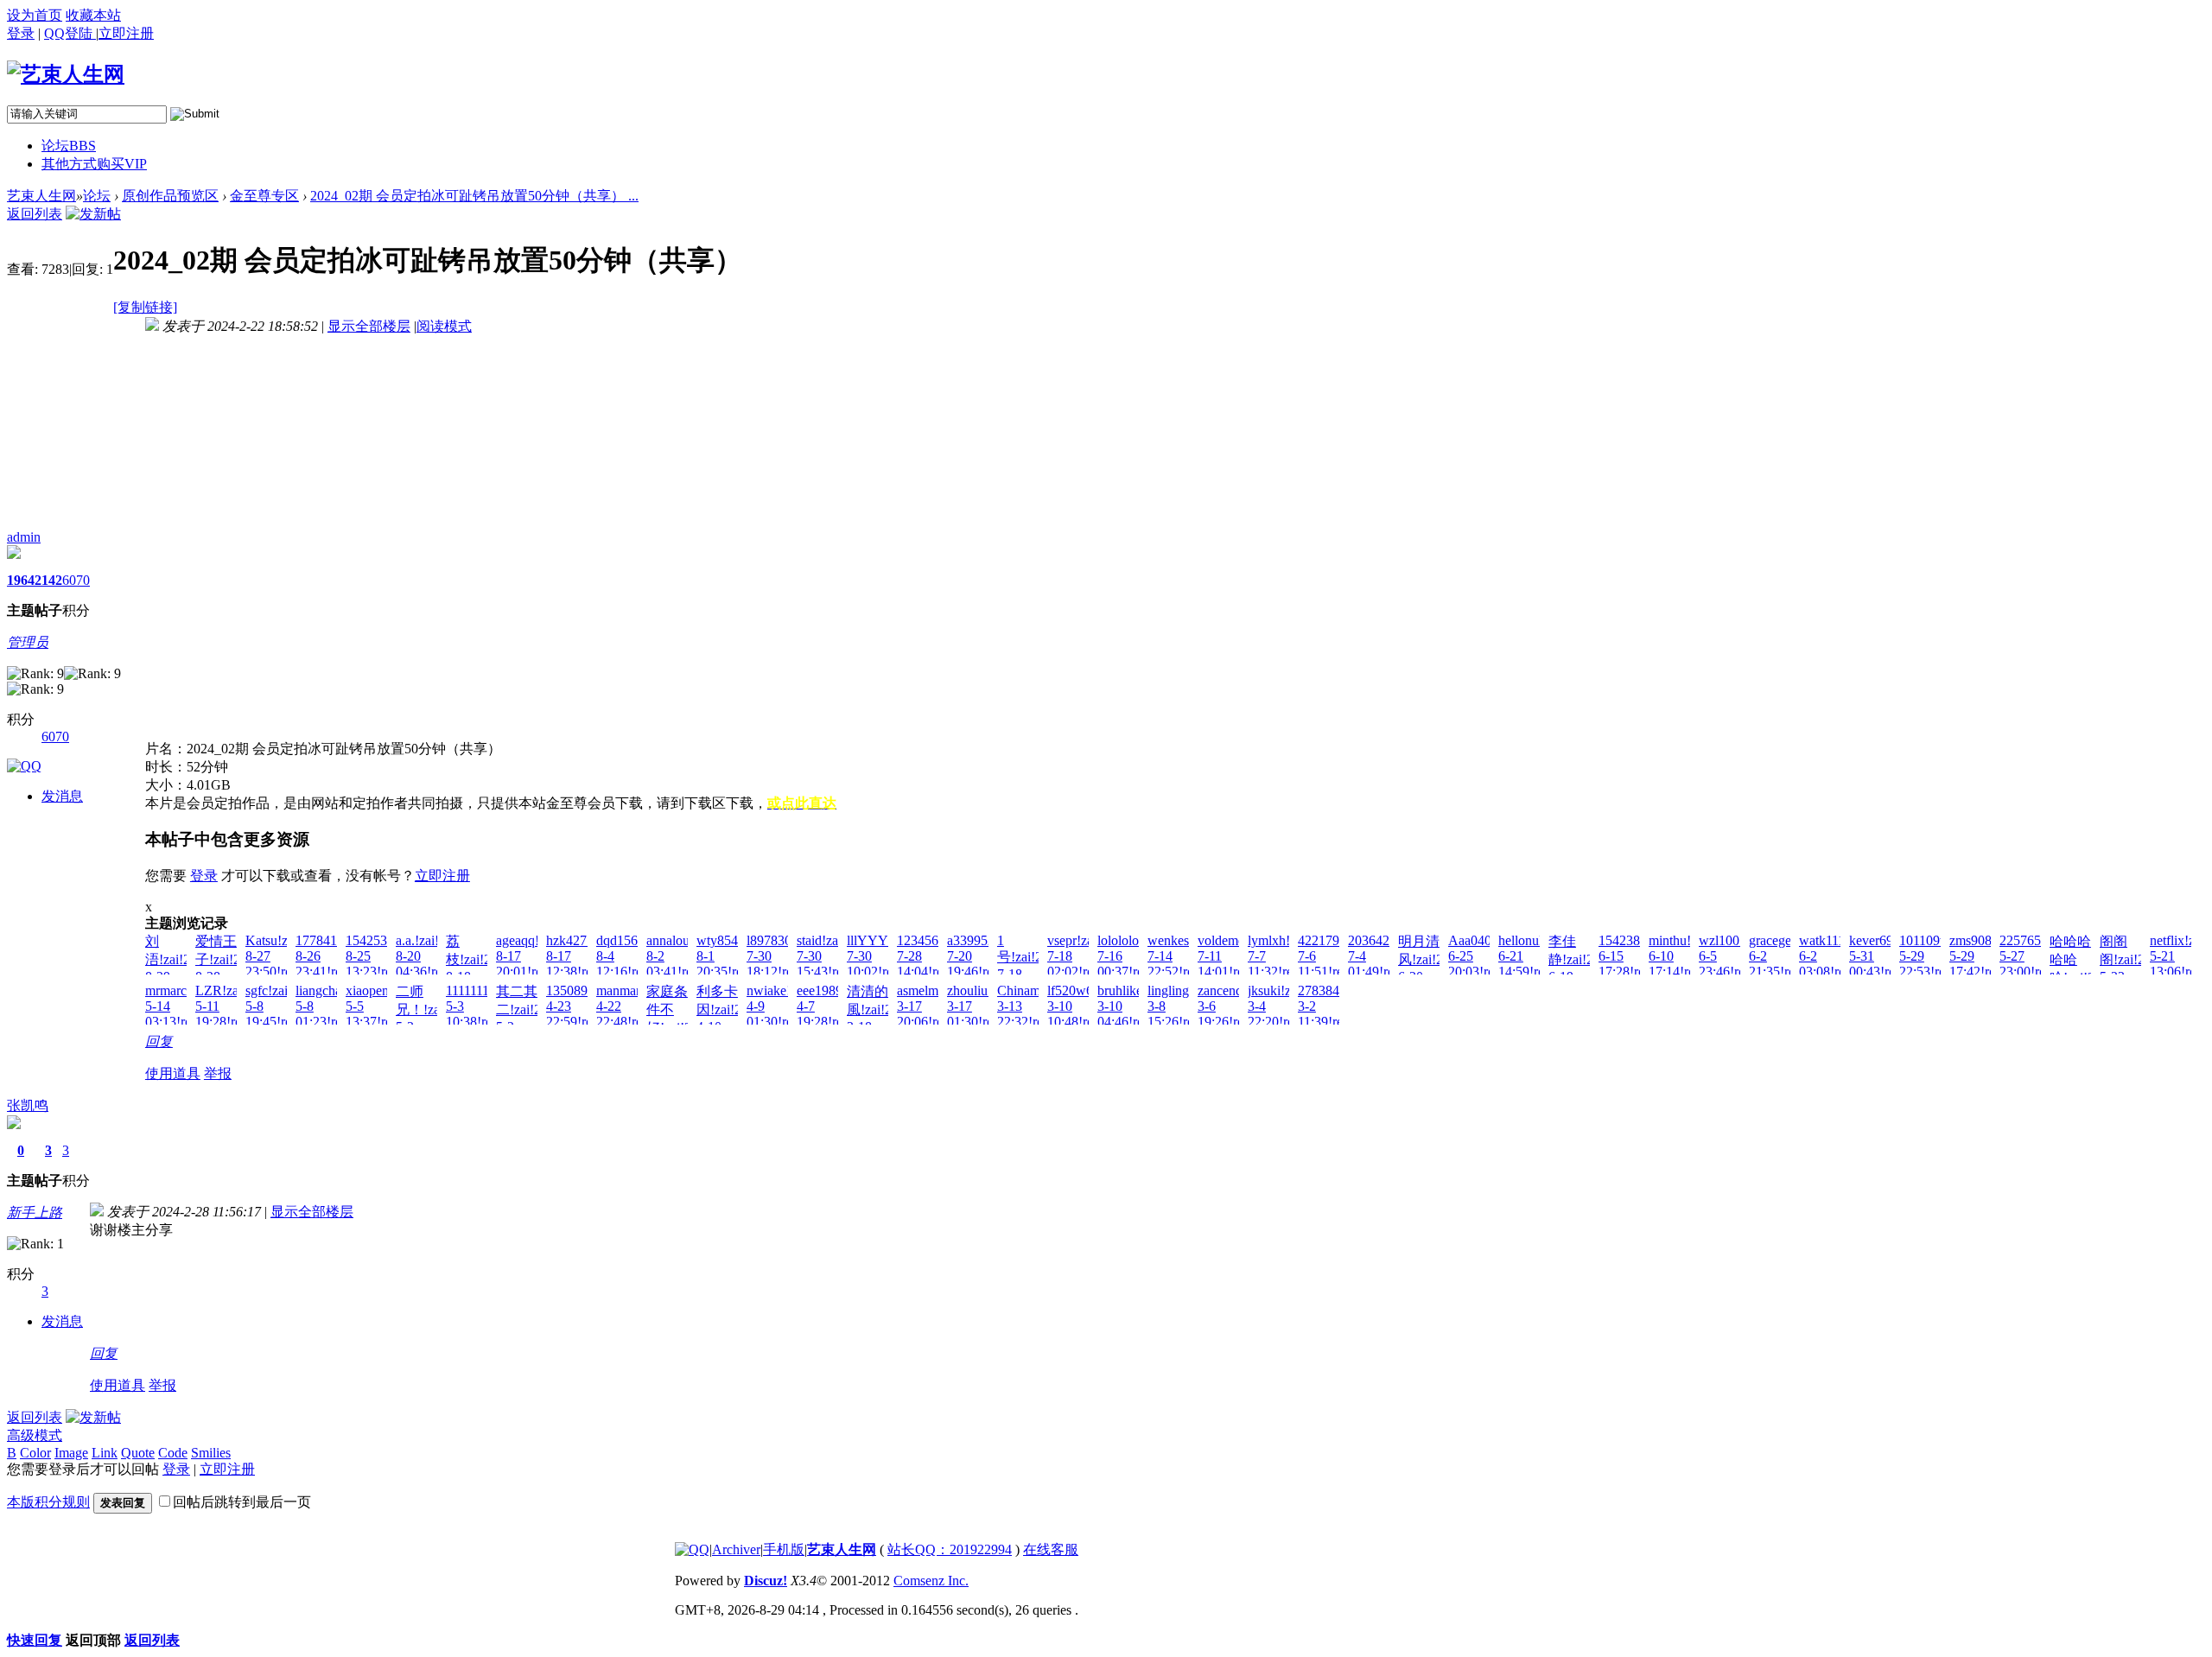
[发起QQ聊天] (24, 766)
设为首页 (35, 15)
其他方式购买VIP (94, 164)
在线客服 (1051, 1549)
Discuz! (766, 1581)
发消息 (62, 796)
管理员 (28, 642)
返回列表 (35, 214)
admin (24, 537)
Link (105, 1453)
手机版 (784, 1549)
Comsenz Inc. (931, 1581)
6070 (76, 580)
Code (173, 1453)
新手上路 (35, 1213)
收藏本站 (93, 15)
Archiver (736, 1549)
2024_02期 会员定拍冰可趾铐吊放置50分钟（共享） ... (474, 196)
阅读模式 (444, 326)
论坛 (69, 146)
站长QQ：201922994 (950, 1549)
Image (71, 1453)
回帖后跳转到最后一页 (242, 1502)
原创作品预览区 (170, 196)
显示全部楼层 (369, 326)
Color (35, 1453)
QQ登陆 (70, 33)
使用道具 (173, 1073)
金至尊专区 (264, 196)
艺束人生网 (41, 196)
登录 (21, 33)
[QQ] (692, 1549)
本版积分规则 (48, 1502)
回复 (159, 1041)
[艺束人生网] (66, 74)
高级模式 (35, 1435)
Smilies (211, 1453)
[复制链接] (145, 307)
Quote (138, 1453)
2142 (48, 580)
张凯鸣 (28, 1105)
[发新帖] (93, 214)
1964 (21, 580)
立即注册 (442, 876)
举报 (218, 1073)
